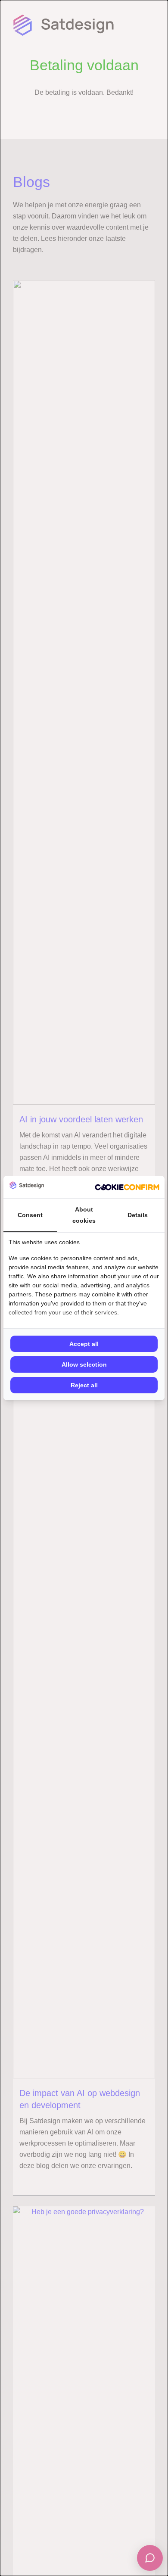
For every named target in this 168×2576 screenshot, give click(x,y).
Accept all (84, 1344)
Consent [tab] (30, 1215)
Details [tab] (138, 1215)
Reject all (84, 1385)
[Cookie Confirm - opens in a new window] (127, 1187)
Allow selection (84, 1364)
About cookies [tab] (84, 1215)
